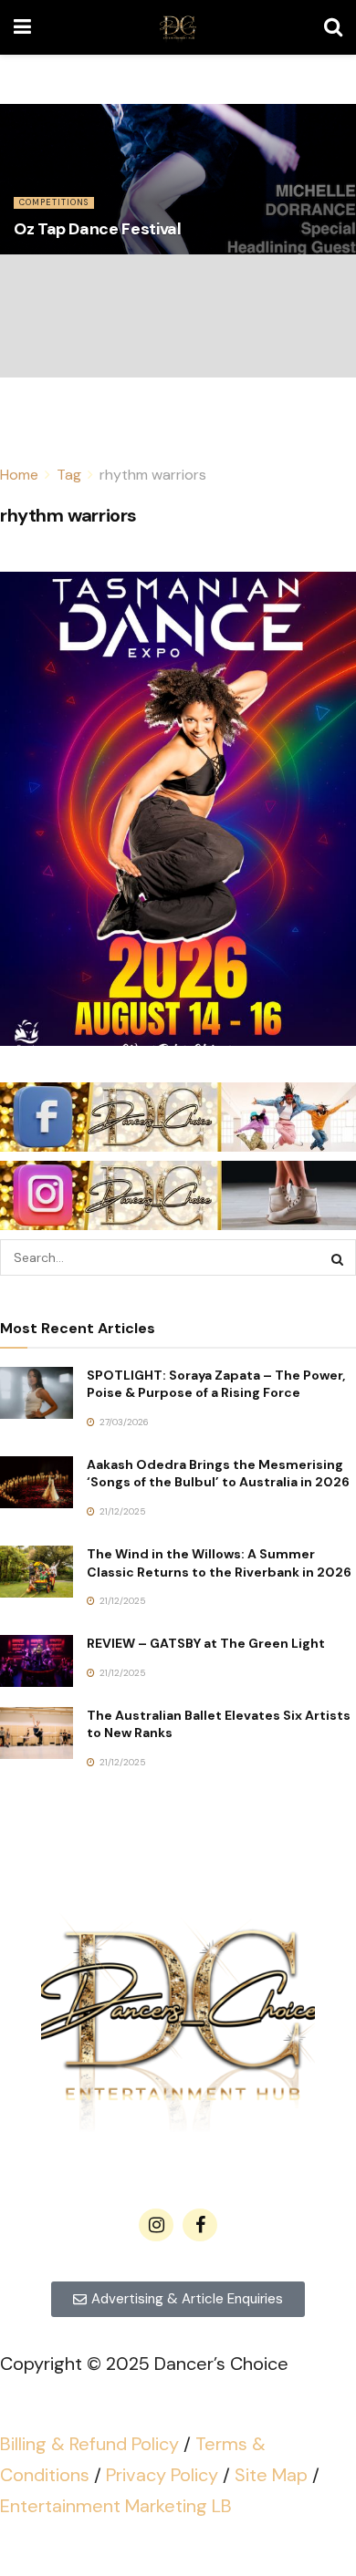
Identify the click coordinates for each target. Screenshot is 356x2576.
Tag (69, 475)
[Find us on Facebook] (200, 2225)
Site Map (271, 2475)
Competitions (54, 202)
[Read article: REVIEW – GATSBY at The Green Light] (37, 1661)
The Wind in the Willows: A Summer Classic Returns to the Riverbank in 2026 (219, 1563)
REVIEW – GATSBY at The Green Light (206, 1643)
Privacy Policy (162, 2475)
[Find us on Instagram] (156, 2225)
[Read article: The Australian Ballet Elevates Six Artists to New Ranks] (37, 1733)
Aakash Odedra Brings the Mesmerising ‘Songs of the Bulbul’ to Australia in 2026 (218, 1474)
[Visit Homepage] (178, 27)
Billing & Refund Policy (89, 2444)
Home (19, 475)
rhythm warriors (153, 475)
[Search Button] (333, 27)
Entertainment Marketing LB (116, 2506)
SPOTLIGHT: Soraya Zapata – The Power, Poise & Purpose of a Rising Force (216, 1384)
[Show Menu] (22, 27)
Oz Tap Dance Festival (97, 229)
